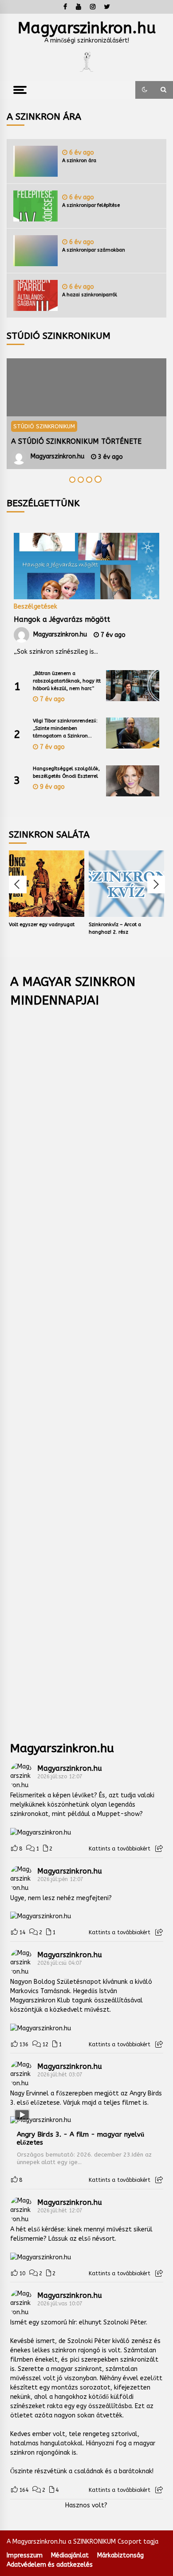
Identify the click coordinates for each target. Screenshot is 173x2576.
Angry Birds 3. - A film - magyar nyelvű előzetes (81, 2138)
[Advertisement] (87, 1368)
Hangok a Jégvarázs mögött (62, 619)
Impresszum (25, 2555)
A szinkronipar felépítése (91, 205)
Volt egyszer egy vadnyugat (42, 925)
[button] (145, 90)
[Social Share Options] (159, 1849)
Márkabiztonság (120, 2555)
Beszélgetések (35, 606)
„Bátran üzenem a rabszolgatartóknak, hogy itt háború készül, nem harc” (67, 681)
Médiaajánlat (70, 2555)
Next (156, 885)
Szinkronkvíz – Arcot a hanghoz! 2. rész (115, 928)
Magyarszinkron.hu (87, 28)
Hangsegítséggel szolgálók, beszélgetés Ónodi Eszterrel (66, 772)
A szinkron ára (79, 161)
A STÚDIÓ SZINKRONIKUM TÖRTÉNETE (76, 441)
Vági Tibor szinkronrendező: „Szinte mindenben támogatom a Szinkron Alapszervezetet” (65, 729)
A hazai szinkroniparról (90, 295)
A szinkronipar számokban (94, 250)
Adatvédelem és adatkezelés (50, 2565)
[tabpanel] (86, 414)
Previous (18, 885)
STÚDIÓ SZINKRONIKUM (44, 426)
